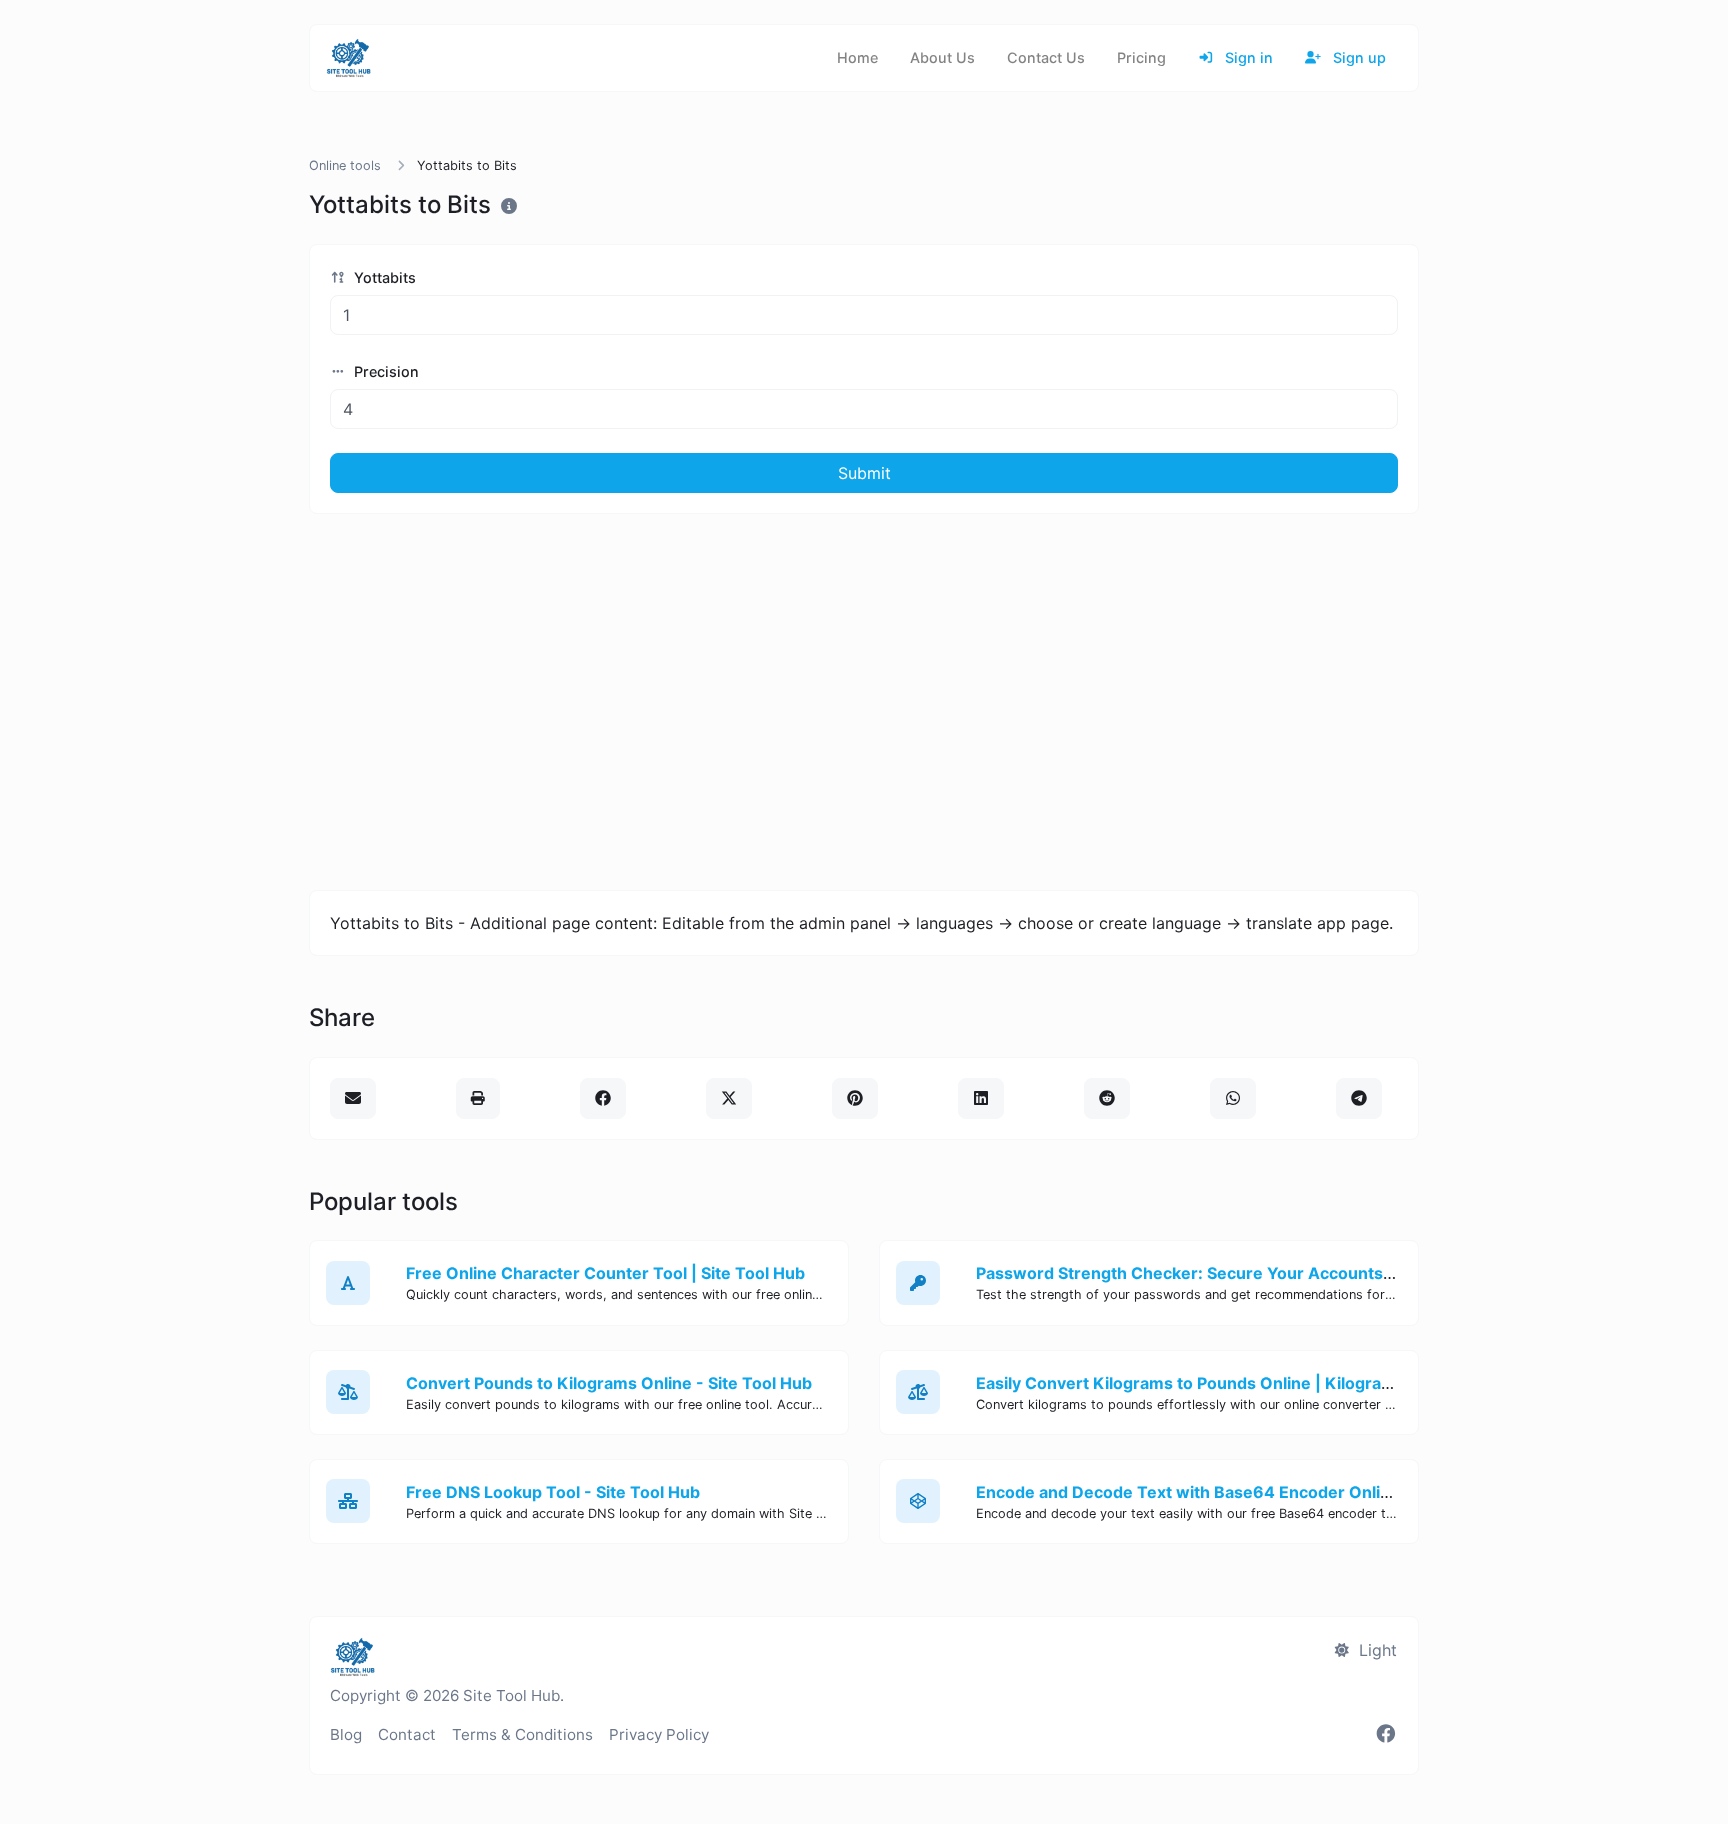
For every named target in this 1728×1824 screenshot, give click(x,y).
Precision (384, 371)
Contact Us (1046, 57)
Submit (864, 473)
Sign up (1357, 57)
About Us (942, 57)
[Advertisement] (864, 702)
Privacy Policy (659, 1734)
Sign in (1247, 57)
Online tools (345, 165)
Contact (407, 1734)
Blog (346, 1734)
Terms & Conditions (522, 1734)
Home (857, 57)
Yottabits (383, 277)
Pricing (1141, 57)
